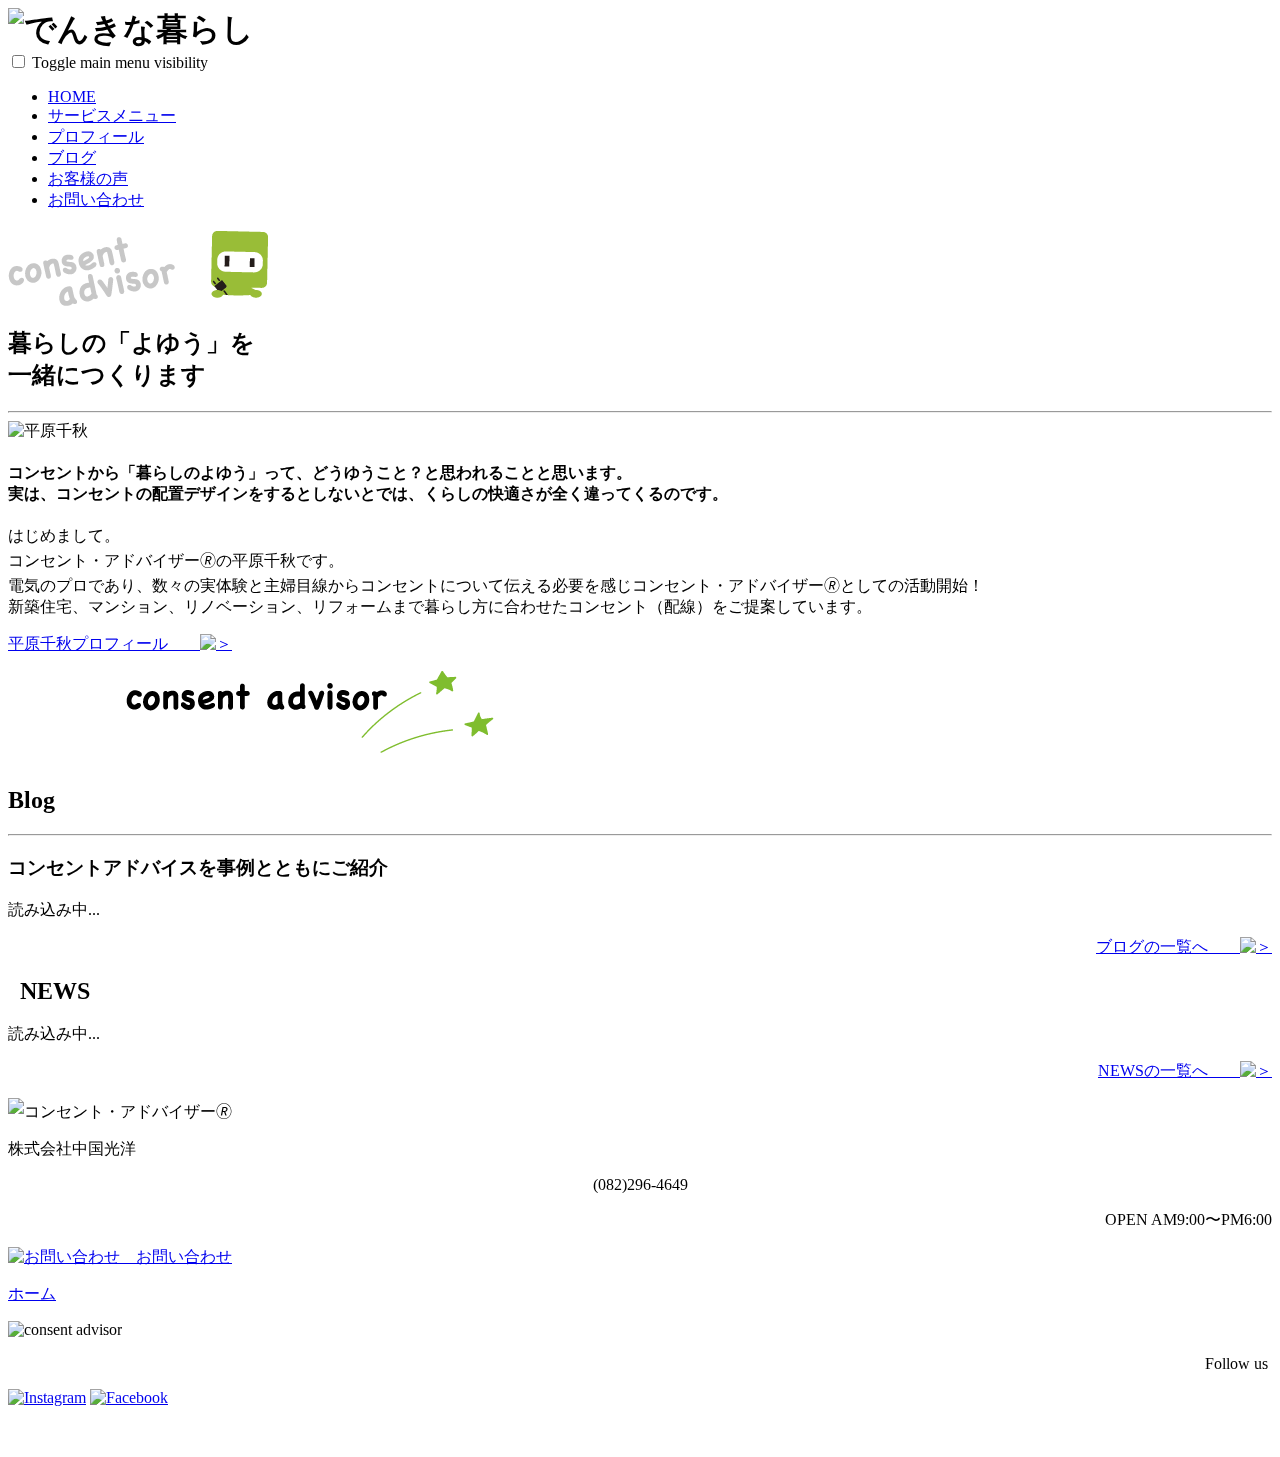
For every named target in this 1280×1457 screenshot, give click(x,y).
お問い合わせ (96, 199)
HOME (72, 96)
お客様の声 (88, 178)
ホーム (32, 1293)
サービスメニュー (112, 115)
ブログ (72, 157)
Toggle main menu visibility (120, 62)
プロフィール (96, 136)
